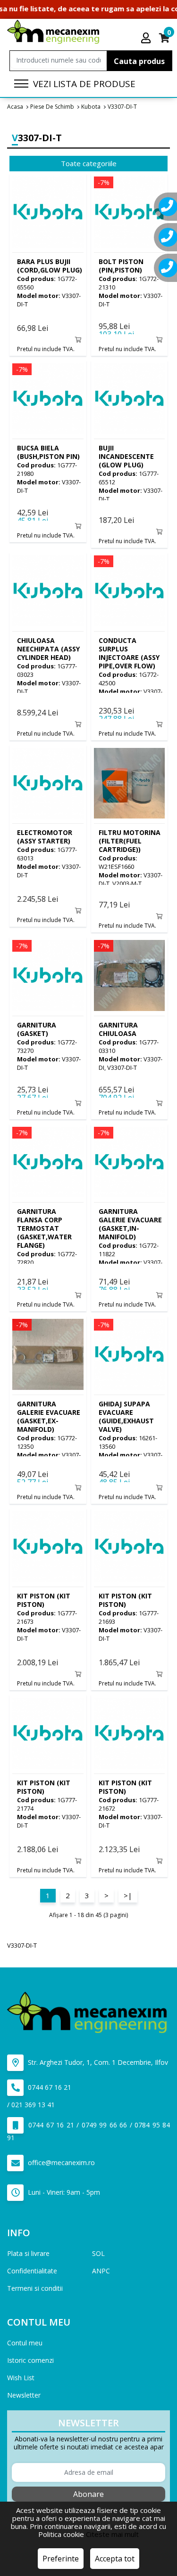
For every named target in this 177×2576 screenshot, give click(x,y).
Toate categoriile (89, 163)
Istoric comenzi (30, 2360)
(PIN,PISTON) (121, 266)
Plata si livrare (28, 2253)
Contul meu (25, 2343)
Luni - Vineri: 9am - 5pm (63, 2192)
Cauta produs (139, 61)
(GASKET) (37, 1029)
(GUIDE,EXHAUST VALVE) (126, 1416)
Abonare (88, 2494)
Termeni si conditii (35, 2288)
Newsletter (24, 2395)
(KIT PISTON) (44, 1600)
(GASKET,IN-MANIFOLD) (130, 1224)
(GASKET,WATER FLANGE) (44, 1228)
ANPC (101, 2271)
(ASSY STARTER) (45, 837)
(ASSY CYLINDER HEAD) (48, 649)
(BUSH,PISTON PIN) (48, 452)
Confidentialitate (32, 2271)
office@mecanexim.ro (60, 2163)
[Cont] (146, 38)
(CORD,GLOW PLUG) (50, 266)
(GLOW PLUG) (126, 456)
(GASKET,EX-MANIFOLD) (49, 1416)
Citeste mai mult (112, 2534)
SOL (98, 2253)
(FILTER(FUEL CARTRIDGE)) (130, 841)
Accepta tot (115, 2559)
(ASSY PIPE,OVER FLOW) (129, 653)
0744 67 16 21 (49, 2087)
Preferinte (61, 2559)
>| (128, 1895)
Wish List (21, 2378)
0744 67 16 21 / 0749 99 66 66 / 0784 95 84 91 (88, 2131)
